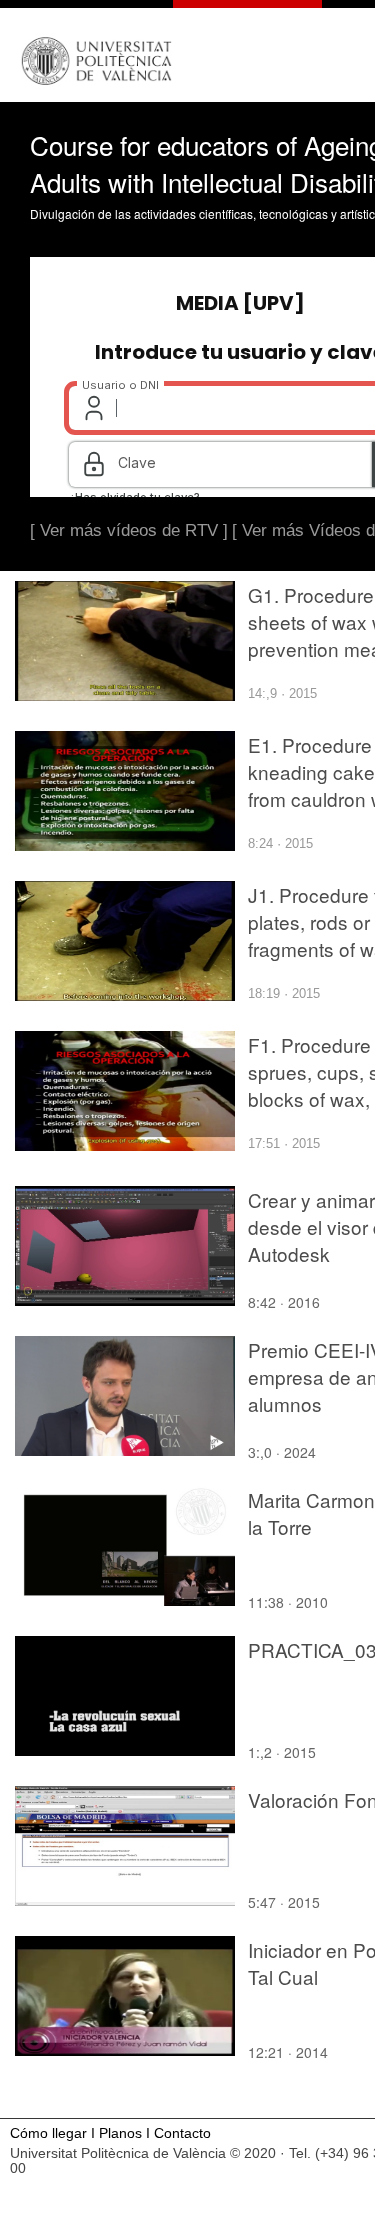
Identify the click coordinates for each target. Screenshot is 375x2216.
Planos (120, 2133)
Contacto (182, 2133)
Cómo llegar (48, 2133)
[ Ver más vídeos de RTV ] (129, 530)
